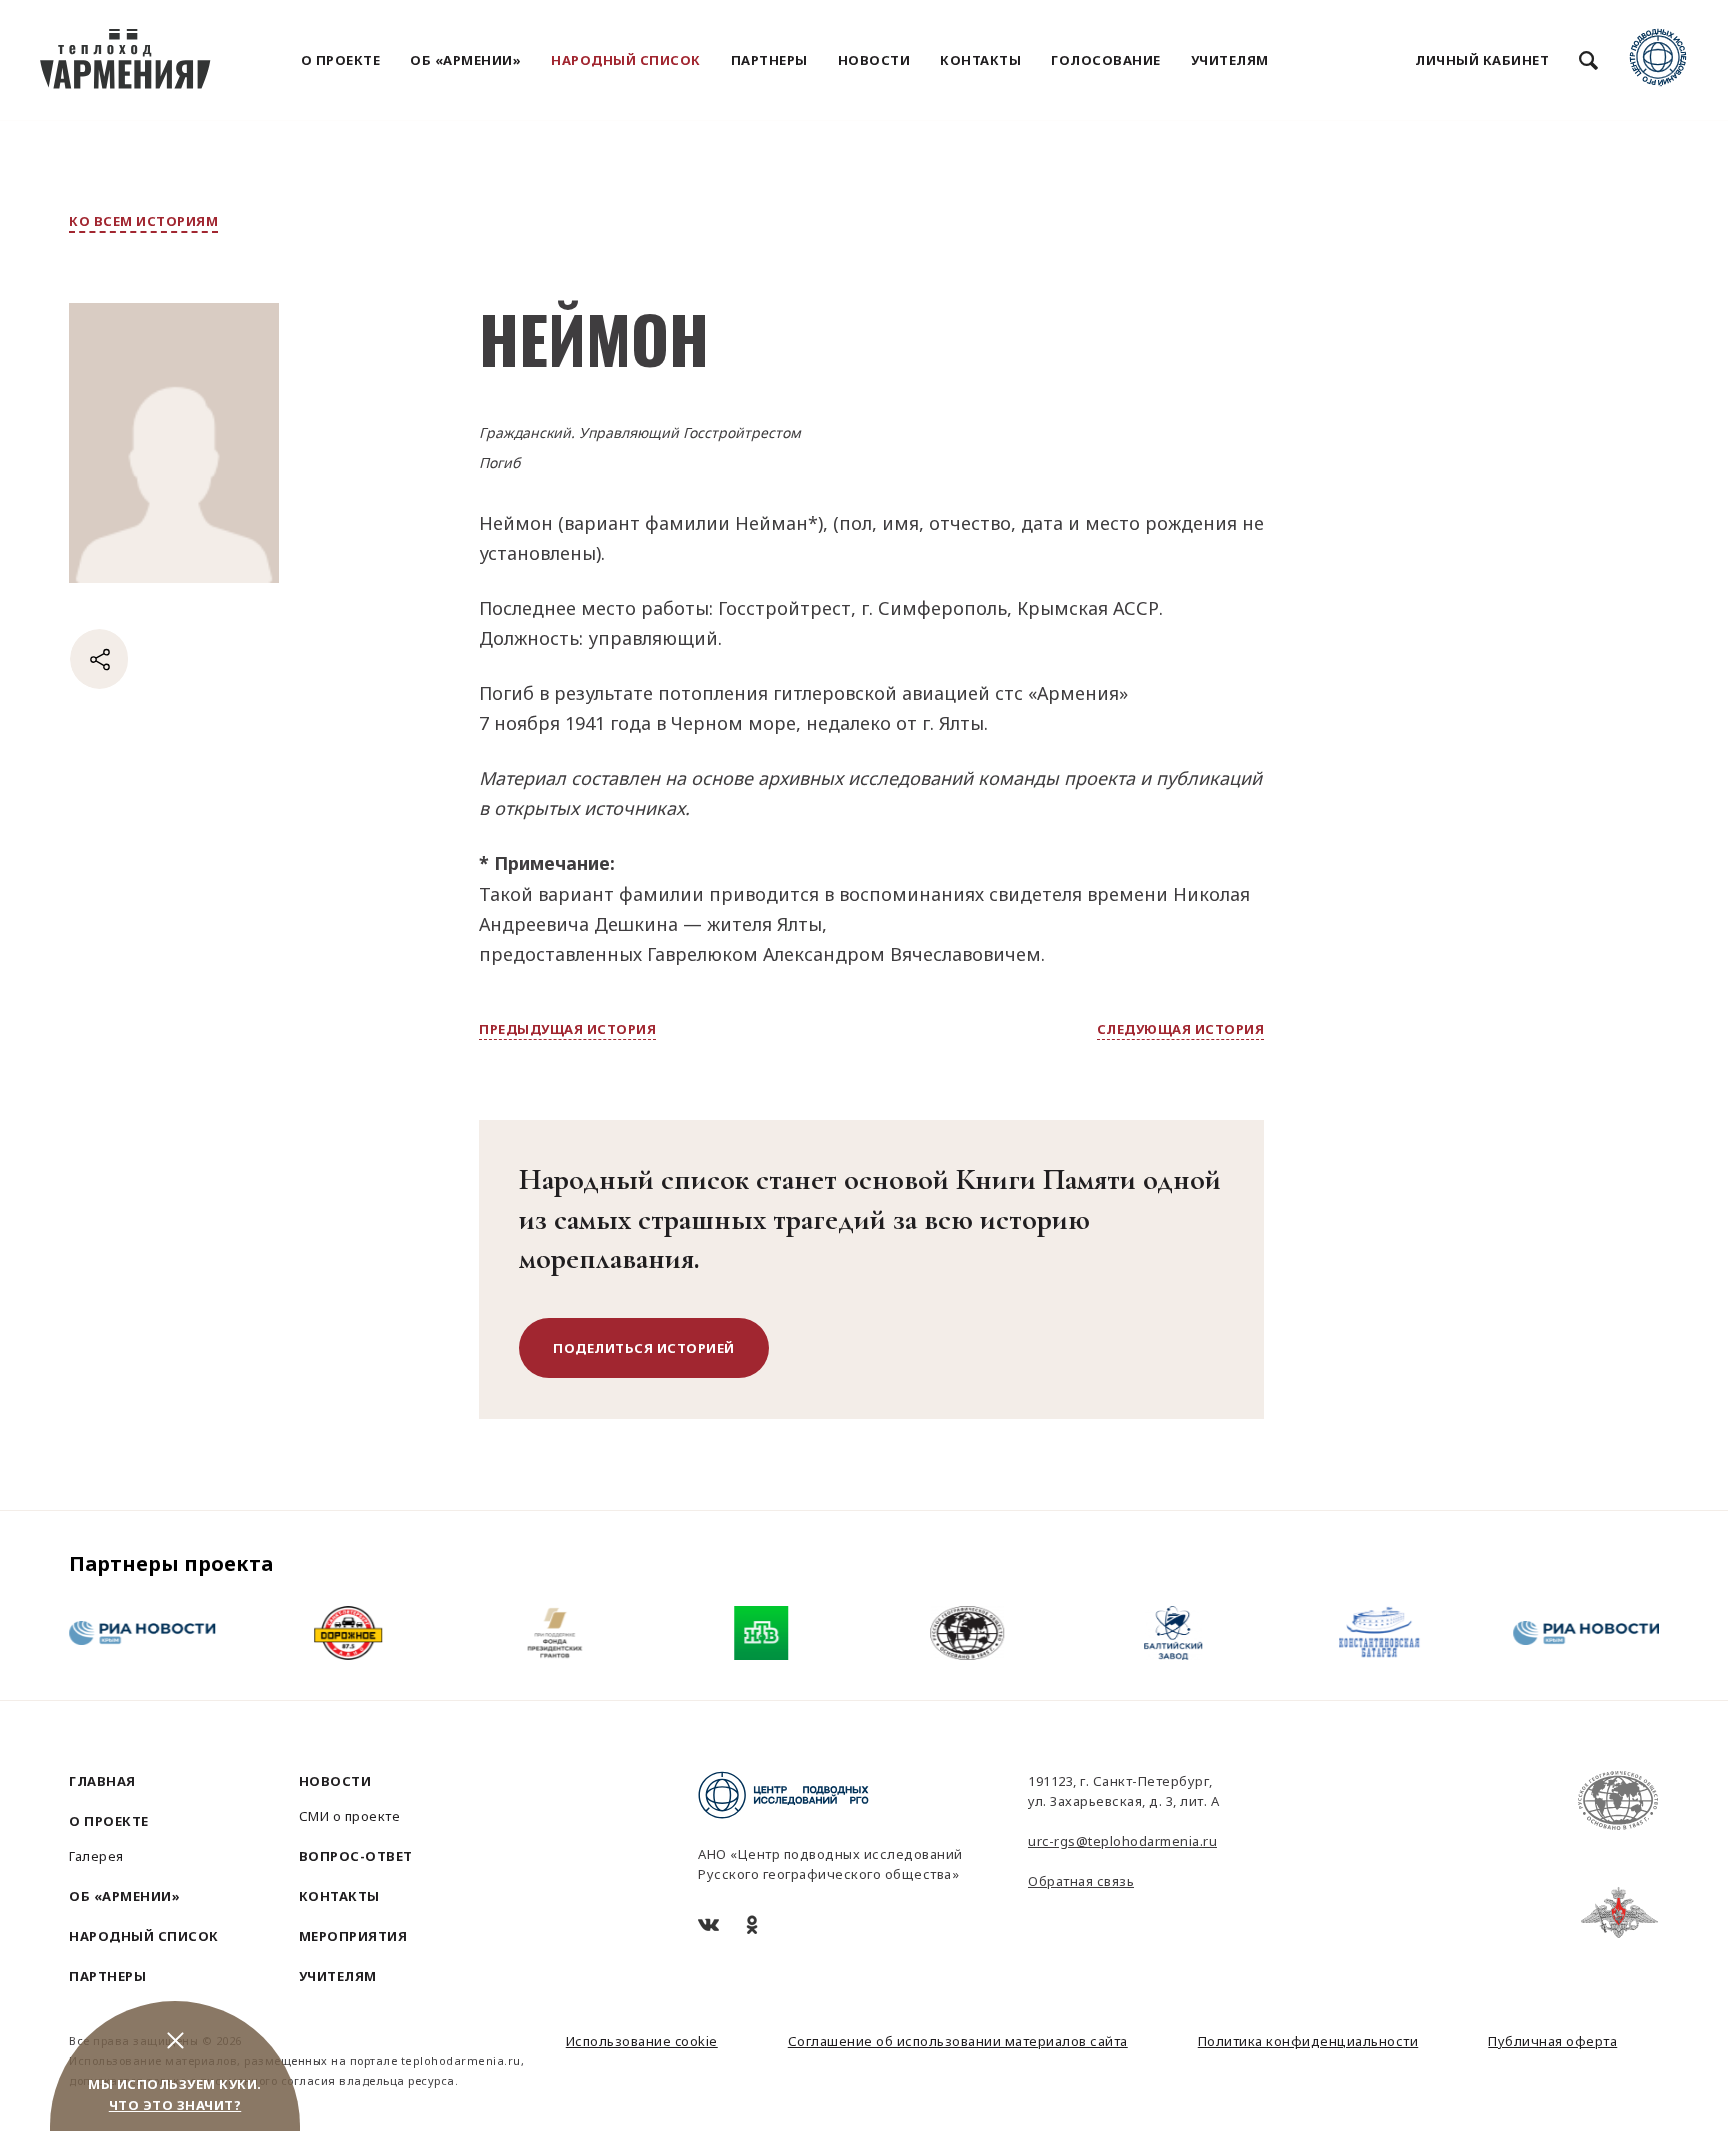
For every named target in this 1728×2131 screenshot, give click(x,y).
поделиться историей (644, 1348)
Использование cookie (642, 2041)
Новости (874, 60)
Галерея (96, 1856)
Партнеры (769, 60)
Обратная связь (1081, 1881)
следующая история (1181, 1029)
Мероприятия (353, 1936)
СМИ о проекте (350, 1816)
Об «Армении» (465, 60)
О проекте (340, 60)
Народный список (626, 60)
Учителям (1230, 60)
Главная (102, 1781)
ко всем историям (143, 221)
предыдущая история (567, 1029)
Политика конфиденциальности (1308, 2041)
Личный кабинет (1482, 60)
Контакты (980, 60)
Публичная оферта (1552, 2041)
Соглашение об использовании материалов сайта (958, 2041)
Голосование (1106, 60)
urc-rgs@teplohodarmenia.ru (1122, 1841)
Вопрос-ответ (356, 1856)
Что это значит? (175, 2105)
